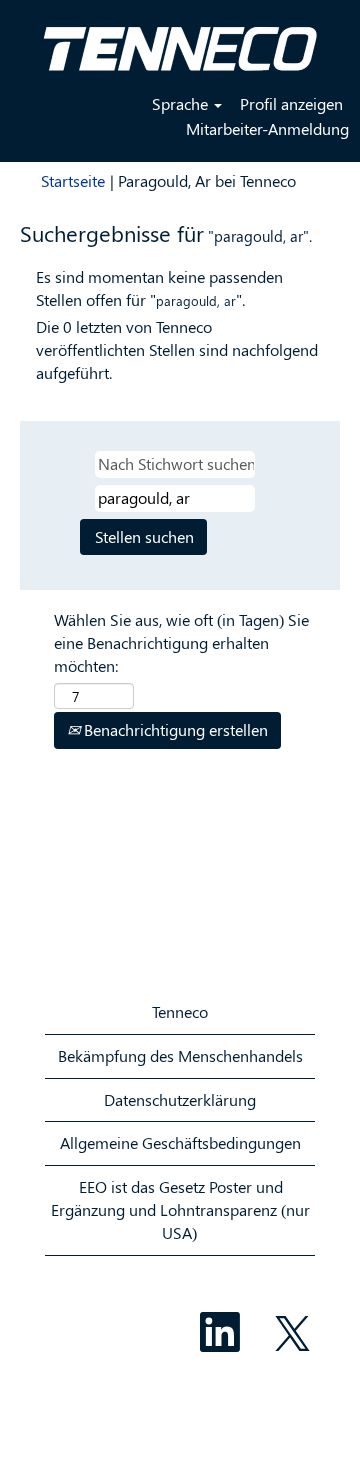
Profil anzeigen (291, 103)
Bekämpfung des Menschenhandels (180, 1055)
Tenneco (180, 1011)
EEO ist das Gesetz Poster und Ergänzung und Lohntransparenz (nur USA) (180, 1209)
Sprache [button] (182, 103)
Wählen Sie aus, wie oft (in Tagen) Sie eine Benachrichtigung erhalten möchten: (181, 642)
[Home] (180, 41)
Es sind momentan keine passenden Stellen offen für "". (159, 288)
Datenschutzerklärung (180, 1099)
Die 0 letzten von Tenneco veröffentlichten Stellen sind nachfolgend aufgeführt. (177, 349)
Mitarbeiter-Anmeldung (267, 128)
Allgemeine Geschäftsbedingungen (180, 1142)
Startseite (73, 180)
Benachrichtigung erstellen (174, 729)
